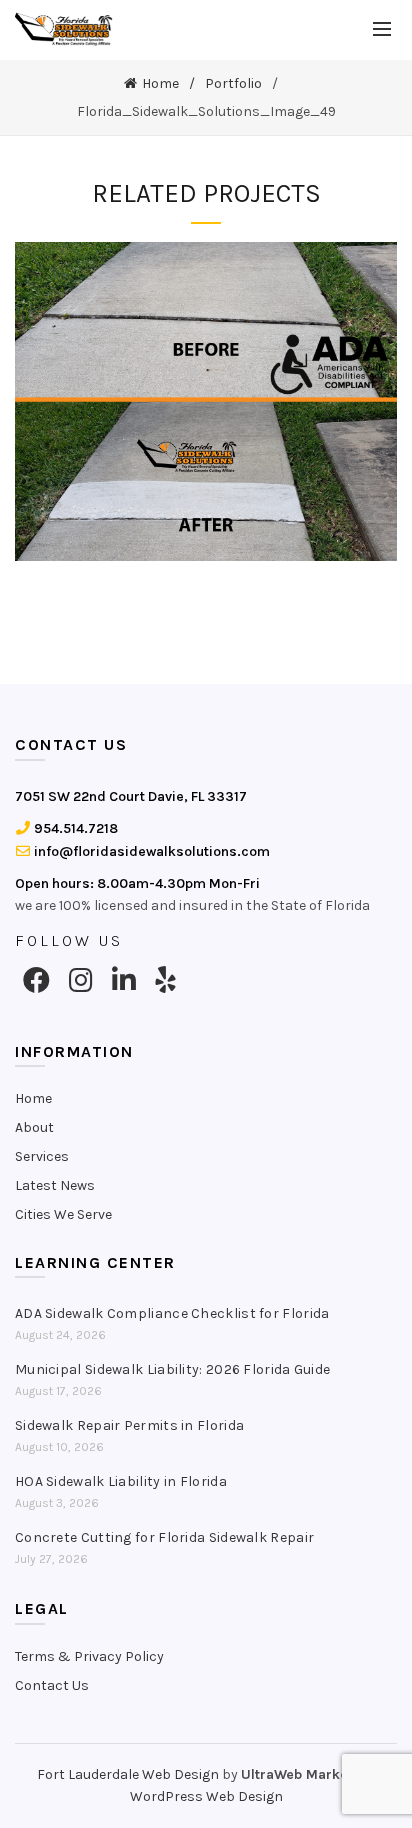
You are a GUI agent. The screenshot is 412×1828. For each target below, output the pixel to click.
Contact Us (52, 1685)
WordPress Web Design (206, 1796)
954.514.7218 (74, 828)
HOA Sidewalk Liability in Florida (121, 1481)
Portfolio (233, 83)
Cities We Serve (63, 1214)
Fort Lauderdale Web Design (128, 1774)
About (34, 1127)
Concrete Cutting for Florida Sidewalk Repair (164, 1537)
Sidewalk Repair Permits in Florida (129, 1425)
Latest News (55, 1185)
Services (42, 1156)
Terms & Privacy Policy (89, 1656)
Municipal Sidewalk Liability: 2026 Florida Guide (172, 1369)
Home (160, 83)
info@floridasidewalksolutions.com (150, 851)
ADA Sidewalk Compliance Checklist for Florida (172, 1313)
